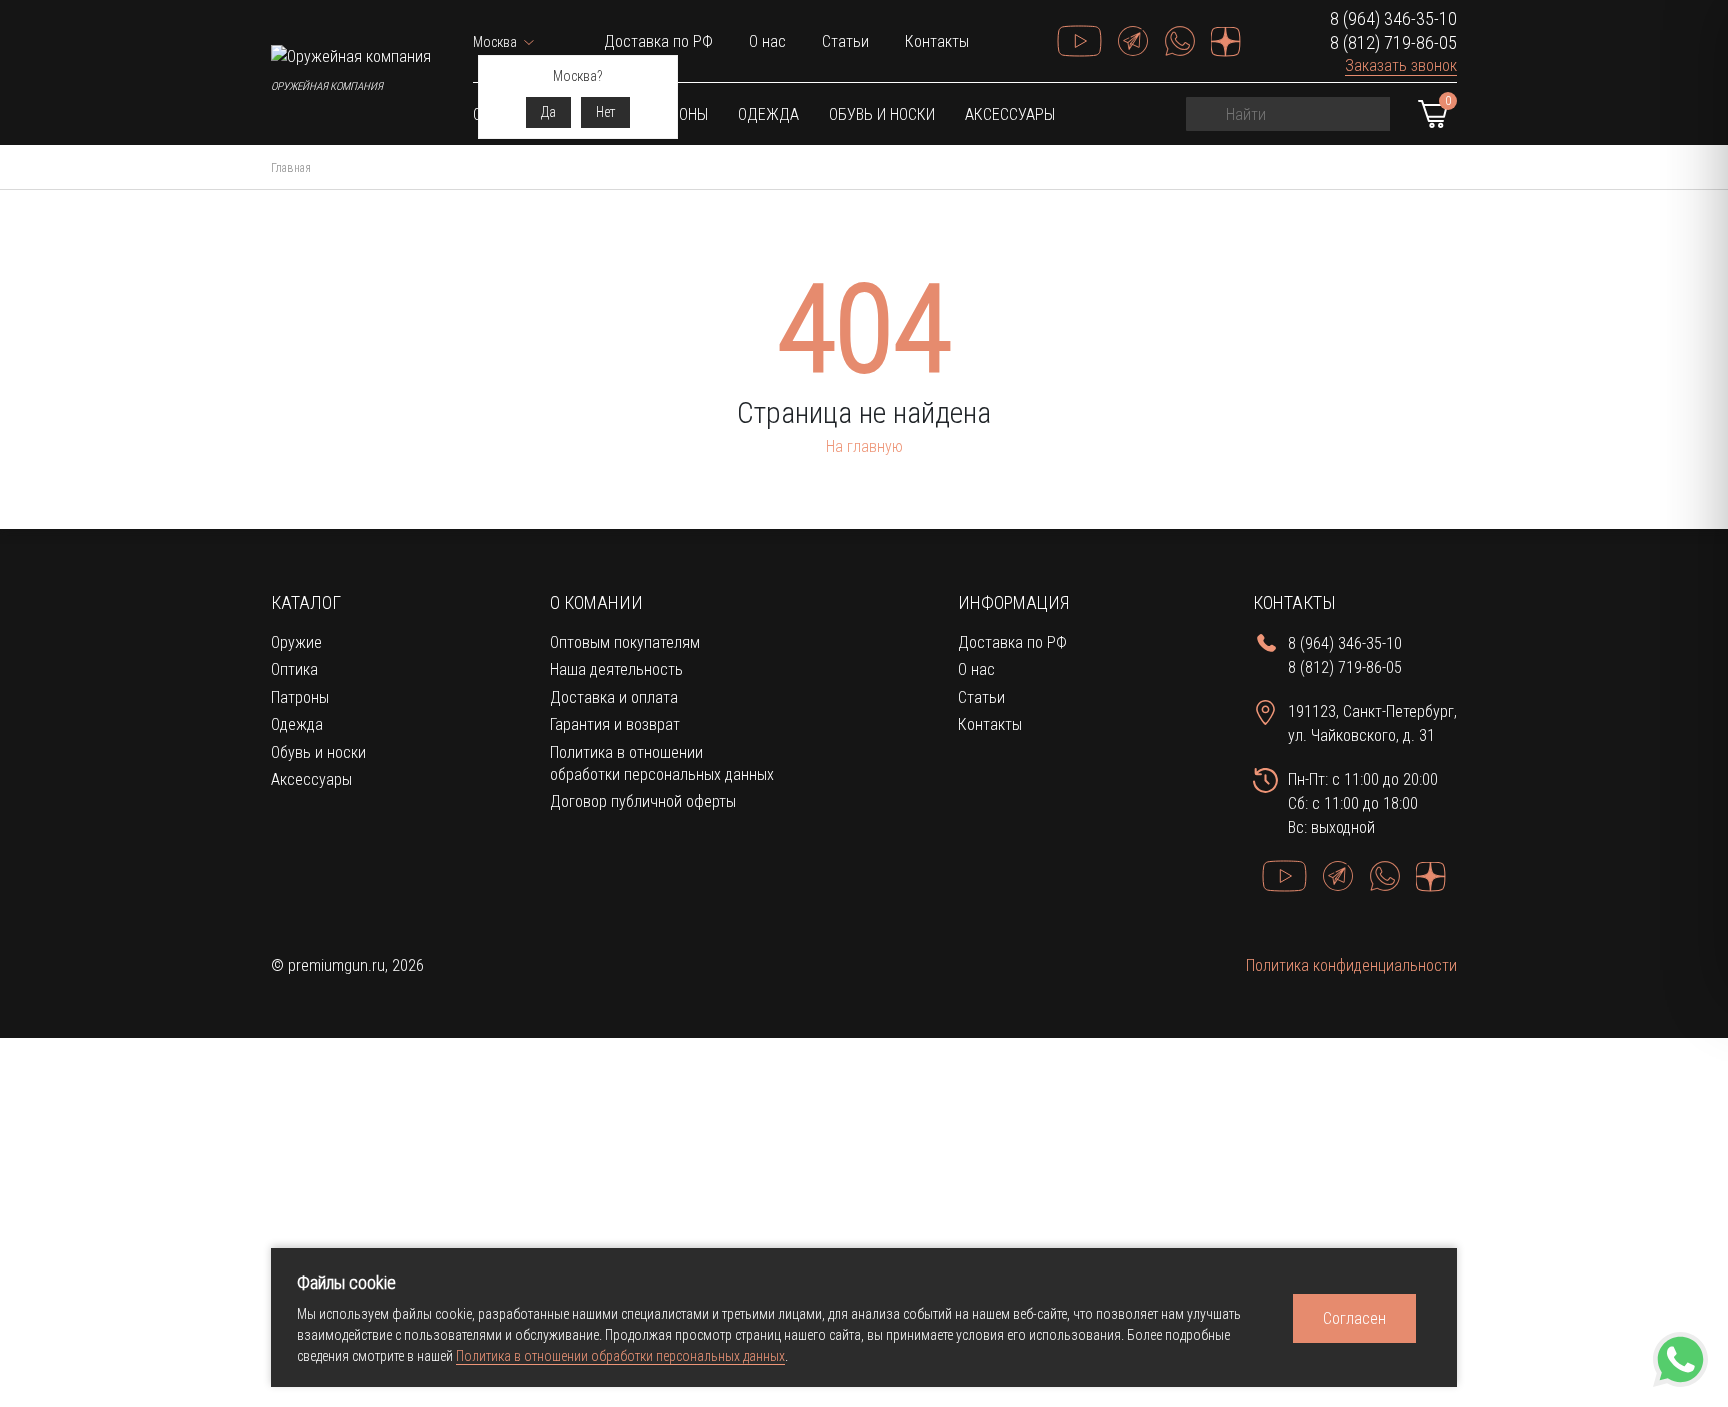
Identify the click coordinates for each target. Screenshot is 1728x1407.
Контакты (937, 41)
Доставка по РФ (658, 41)
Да (548, 112)
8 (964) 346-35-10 (1393, 18)
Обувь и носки (882, 114)
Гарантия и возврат (615, 724)
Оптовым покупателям (625, 642)
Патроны (300, 697)
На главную (864, 446)
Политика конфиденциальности (1351, 965)
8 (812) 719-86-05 (1393, 42)
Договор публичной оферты (643, 801)
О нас (767, 41)
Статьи (845, 41)
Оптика (294, 669)
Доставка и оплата (614, 697)
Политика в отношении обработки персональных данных (620, 1356)
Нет (605, 112)
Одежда (768, 114)
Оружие (296, 642)
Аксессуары (1010, 114)
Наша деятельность (616, 669)
